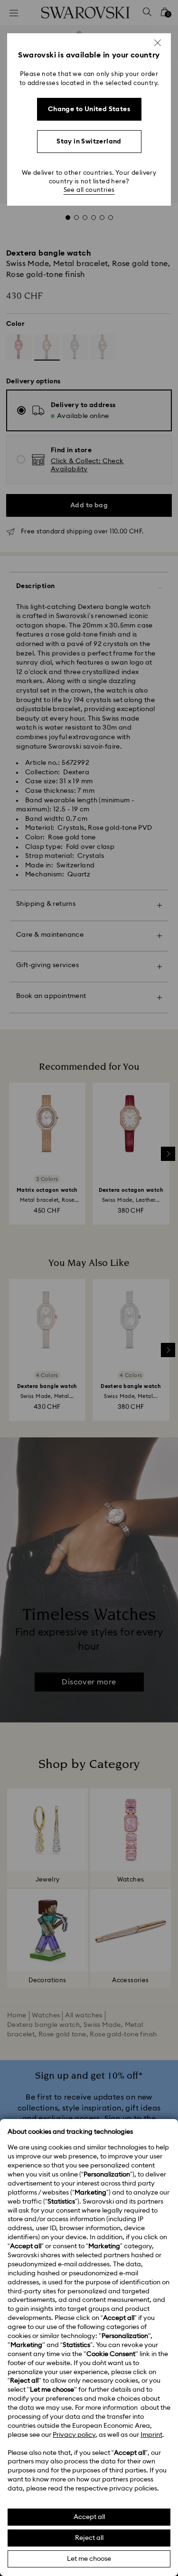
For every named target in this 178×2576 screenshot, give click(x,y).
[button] (158, 43)
